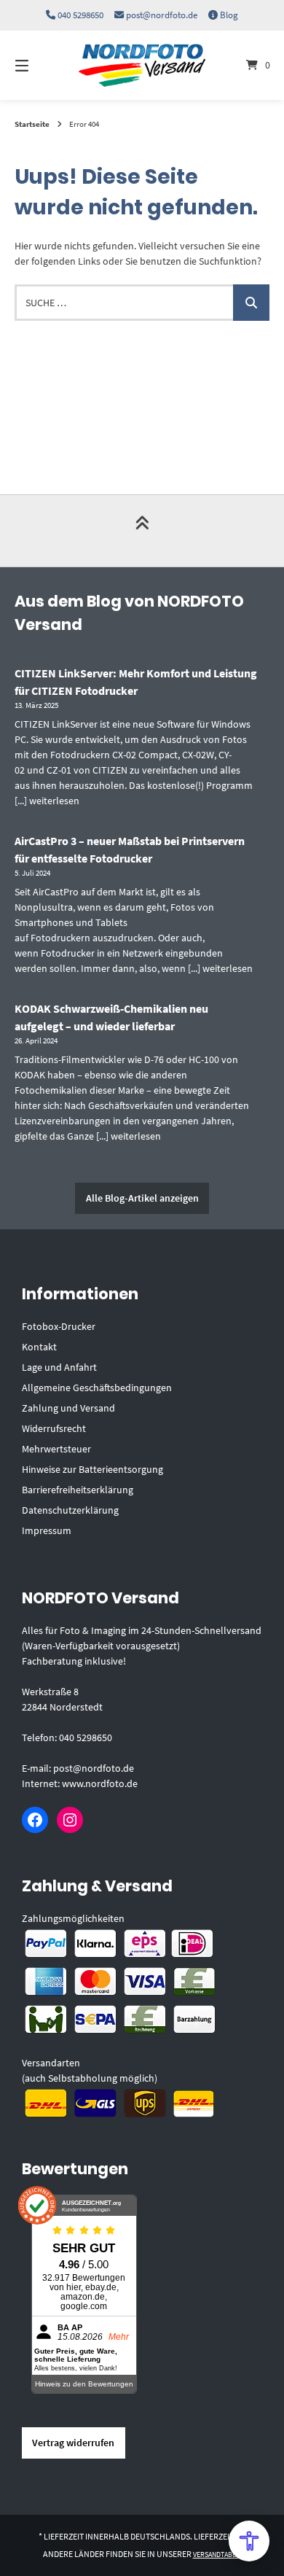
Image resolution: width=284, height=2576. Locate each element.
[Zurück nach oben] (142, 531)
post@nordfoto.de (162, 15)
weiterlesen (54, 801)
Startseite (32, 124)
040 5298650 (80, 15)
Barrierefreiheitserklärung (78, 1490)
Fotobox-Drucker (59, 1326)
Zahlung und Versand (68, 1408)
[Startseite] (142, 65)
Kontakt (39, 1347)
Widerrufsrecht (54, 1428)
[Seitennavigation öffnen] (40, 65)
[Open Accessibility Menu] (249, 2541)
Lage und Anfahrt (59, 1367)
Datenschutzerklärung (70, 1510)
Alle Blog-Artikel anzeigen (142, 1198)
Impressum (47, 1530)
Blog (229, 15)
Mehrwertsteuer (56, 1449)
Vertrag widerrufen (73, 2443)
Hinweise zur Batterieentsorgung (92, 1469)
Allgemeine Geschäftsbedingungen (97, 1388)
